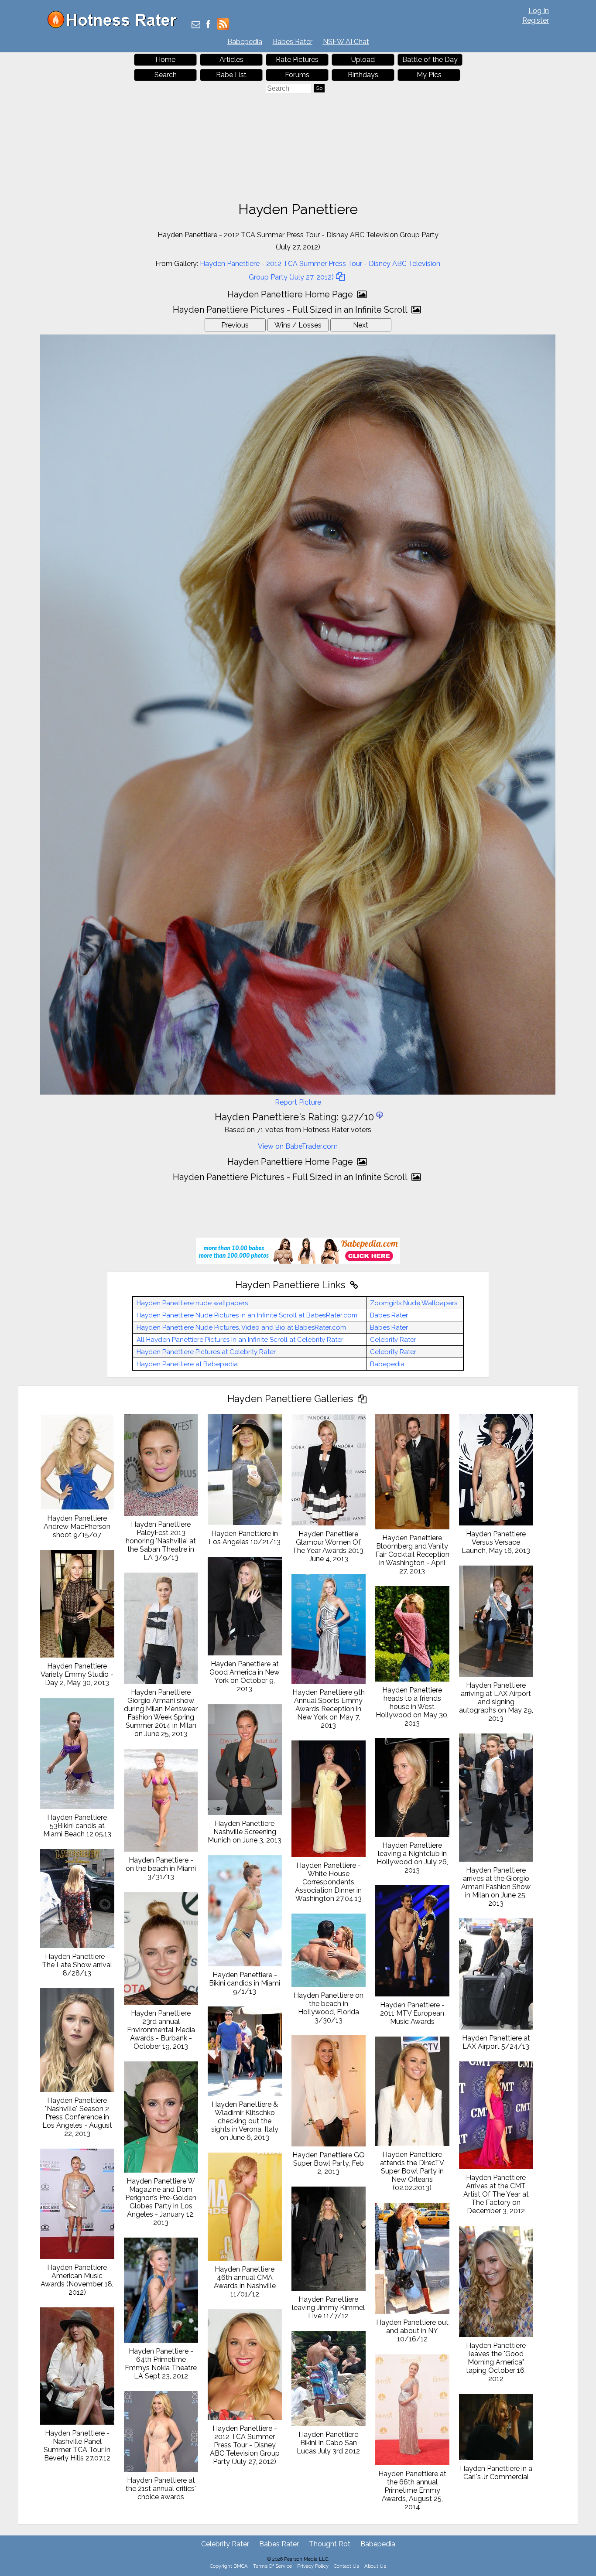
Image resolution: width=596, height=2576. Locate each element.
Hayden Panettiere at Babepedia (187, 1364)
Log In (539, 11)
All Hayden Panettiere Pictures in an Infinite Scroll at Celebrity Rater (240, 1340)
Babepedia (245, 42)
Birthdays (363, 75)
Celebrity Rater (393, 1340)
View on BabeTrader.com (298, 1146)
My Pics (429, 75)
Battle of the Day (430, 60)
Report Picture (298, 1102)
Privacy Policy (313, 2566)
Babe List (231, 75)
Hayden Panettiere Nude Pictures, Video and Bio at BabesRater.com (241, 1327)
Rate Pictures (297, 60)
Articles (231, 60)
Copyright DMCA (229, 2566)
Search (166, 75)
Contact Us (346, 2566)
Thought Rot (330, 2544)
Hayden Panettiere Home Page (291, 294)
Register (536, 20)
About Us (375, 2566)
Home (165, 60)
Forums (297, 75)
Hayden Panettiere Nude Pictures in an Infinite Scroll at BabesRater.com (247, 1315)
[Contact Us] (196, 25)
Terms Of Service (272, 2566)
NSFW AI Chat (346, 42)
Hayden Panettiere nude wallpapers (192, 1303)
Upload (363, 60)
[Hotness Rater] (115, 26)
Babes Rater (293, 42)
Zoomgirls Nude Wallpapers (414, 1303)
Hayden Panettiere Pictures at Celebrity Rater (206, 1352)
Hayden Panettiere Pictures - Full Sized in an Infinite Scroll (291, 310)
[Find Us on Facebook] (208, 25)
